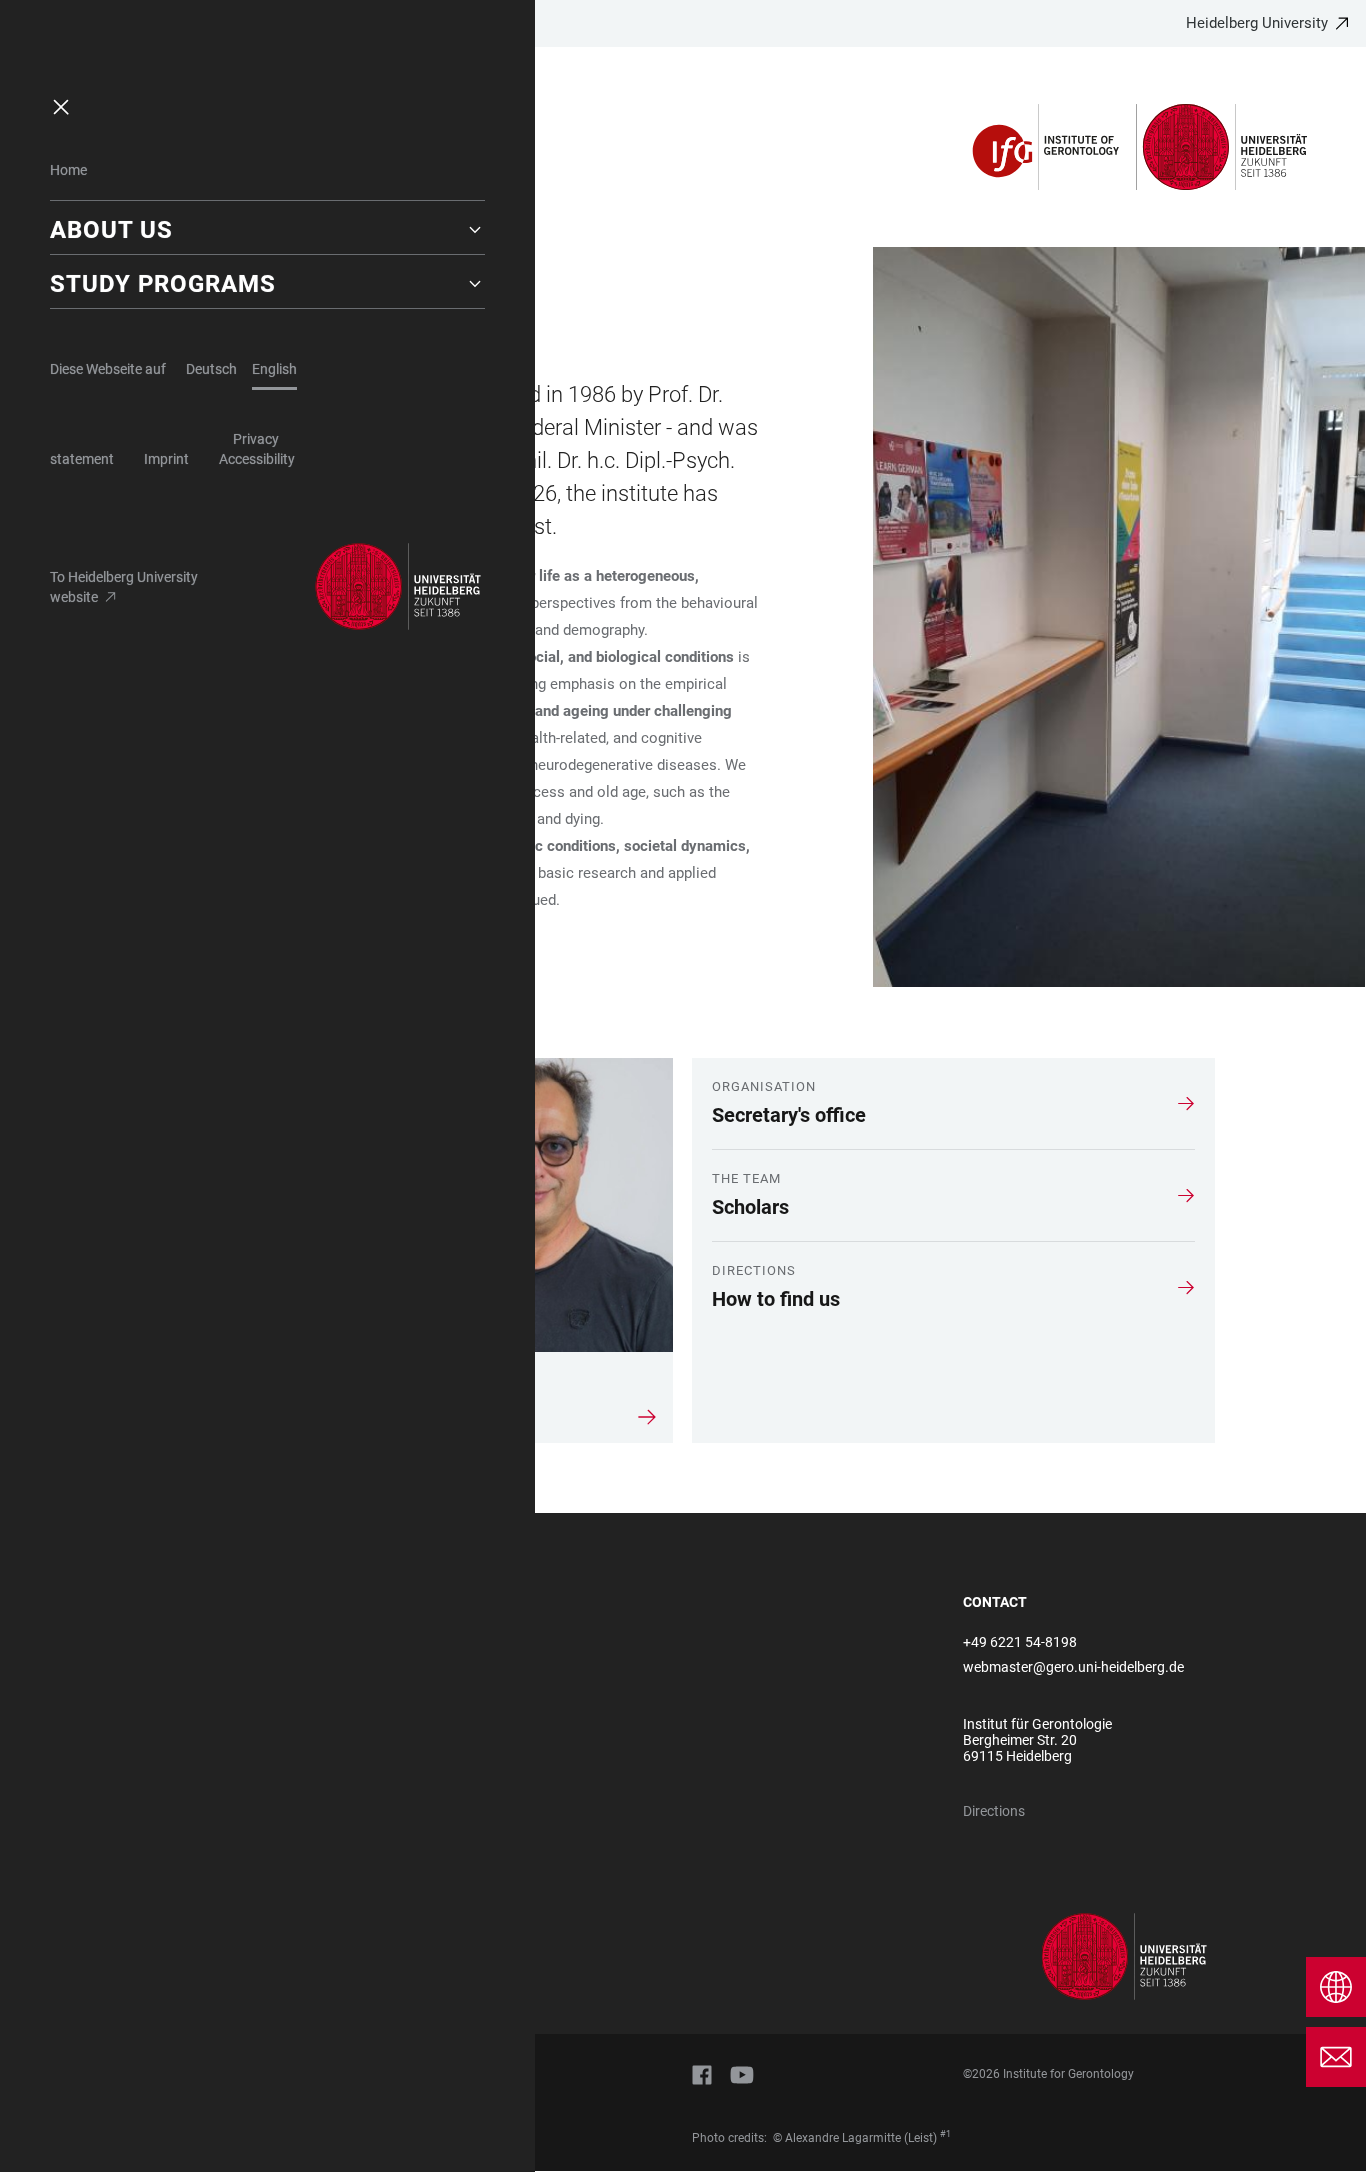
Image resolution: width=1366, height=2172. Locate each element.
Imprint (166, 459)
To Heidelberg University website (124, 587)
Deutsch (211, 369)
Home (68, 170)
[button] (267, 230)
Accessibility (257, 459)
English (274, 369)
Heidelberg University (1257, 23)
